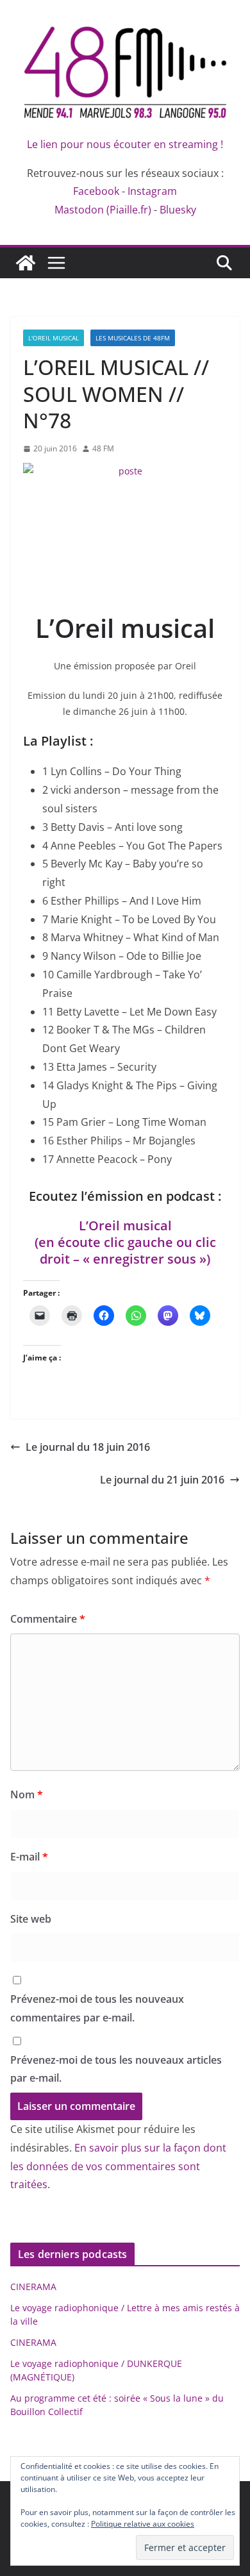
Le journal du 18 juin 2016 (88, 1447)
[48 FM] (26, 263)
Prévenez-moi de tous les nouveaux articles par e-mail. (116, 2069)
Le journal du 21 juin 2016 (162, 1480)
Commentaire (48, 1619)
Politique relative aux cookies (143, 2524)
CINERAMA (33, 2287)
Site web (31, 1919)
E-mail (29, 1857)
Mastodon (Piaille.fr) (103, 210)
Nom (27, 1794)
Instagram (152, 191)
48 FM (103, 448)
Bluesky (178, 210)
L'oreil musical (54, 338)
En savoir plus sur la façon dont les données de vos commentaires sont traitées (118, 2166)
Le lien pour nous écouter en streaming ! (125, 144)
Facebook (96, 191)
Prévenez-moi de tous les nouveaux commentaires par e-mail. (97, 2008)
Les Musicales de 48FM (133, 338)
